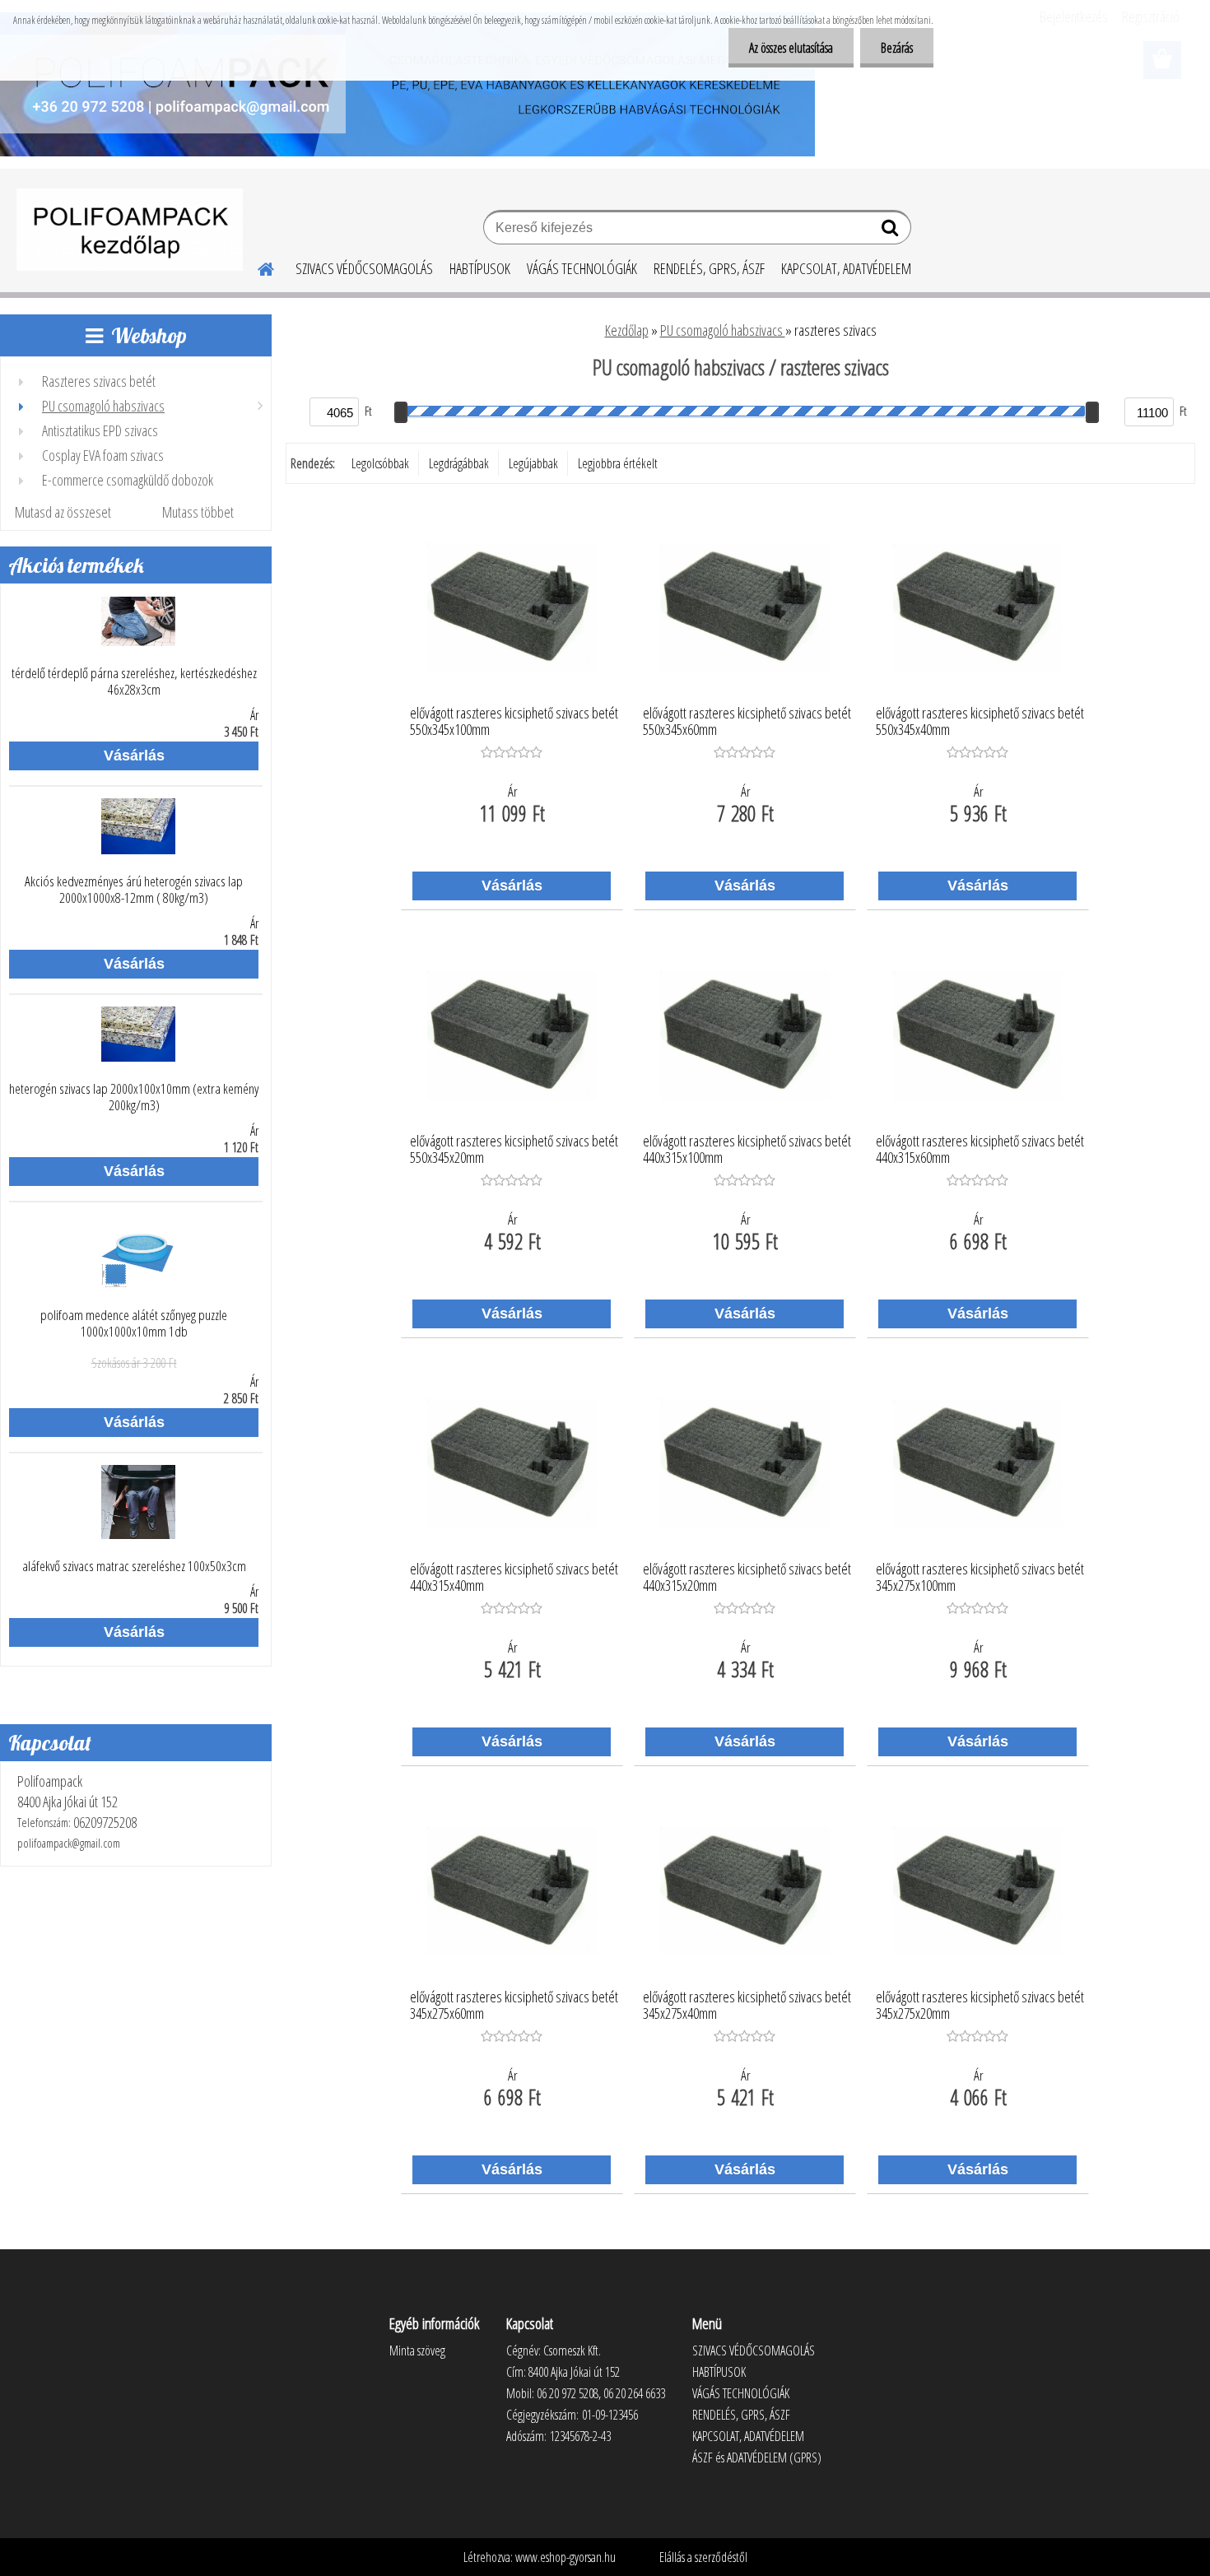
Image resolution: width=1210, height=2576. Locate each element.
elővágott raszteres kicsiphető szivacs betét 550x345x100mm (514, 722)
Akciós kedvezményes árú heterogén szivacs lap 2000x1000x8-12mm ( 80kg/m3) (134, 890)
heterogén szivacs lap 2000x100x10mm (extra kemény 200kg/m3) (134, 1097)
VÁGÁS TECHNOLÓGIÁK (582, 268)
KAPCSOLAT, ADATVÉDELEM (846, 268)
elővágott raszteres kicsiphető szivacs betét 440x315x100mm (747, 1150)
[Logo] (130, 230)
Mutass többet (198, 512)
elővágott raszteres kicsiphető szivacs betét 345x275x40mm (747, 2006)
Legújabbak (533, 463)
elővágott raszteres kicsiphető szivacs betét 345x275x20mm (980, 2006)
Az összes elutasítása (791, 48)
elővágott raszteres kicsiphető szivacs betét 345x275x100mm (980, 1578)
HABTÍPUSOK (480, 268)
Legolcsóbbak (380, 463)
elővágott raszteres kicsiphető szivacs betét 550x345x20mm (514, 1150)
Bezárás (897, 48)
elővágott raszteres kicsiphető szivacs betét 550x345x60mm (747, 722)
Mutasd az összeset (63, 512)
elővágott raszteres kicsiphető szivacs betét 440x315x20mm (747, 1578)
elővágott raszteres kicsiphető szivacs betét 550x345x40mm (980, 722)
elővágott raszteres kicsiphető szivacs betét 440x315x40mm (514, 1578)
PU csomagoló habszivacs (723, 330)
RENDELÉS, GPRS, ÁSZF (709, 268)
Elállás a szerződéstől (703, 2557)
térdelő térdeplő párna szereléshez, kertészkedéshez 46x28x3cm (134, 681)
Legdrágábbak (459, 463)
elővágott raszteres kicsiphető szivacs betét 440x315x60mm (980, 1150)
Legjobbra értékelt (618, 463)
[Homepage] (256, 267)
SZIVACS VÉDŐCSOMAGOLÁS (364, 268)
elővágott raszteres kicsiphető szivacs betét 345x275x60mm (514, 2006)
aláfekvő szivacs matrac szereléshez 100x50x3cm (134, 1566)
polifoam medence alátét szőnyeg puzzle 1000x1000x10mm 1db (134, 1323)
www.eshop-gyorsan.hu (565, 2557)
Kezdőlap (627, 330)
